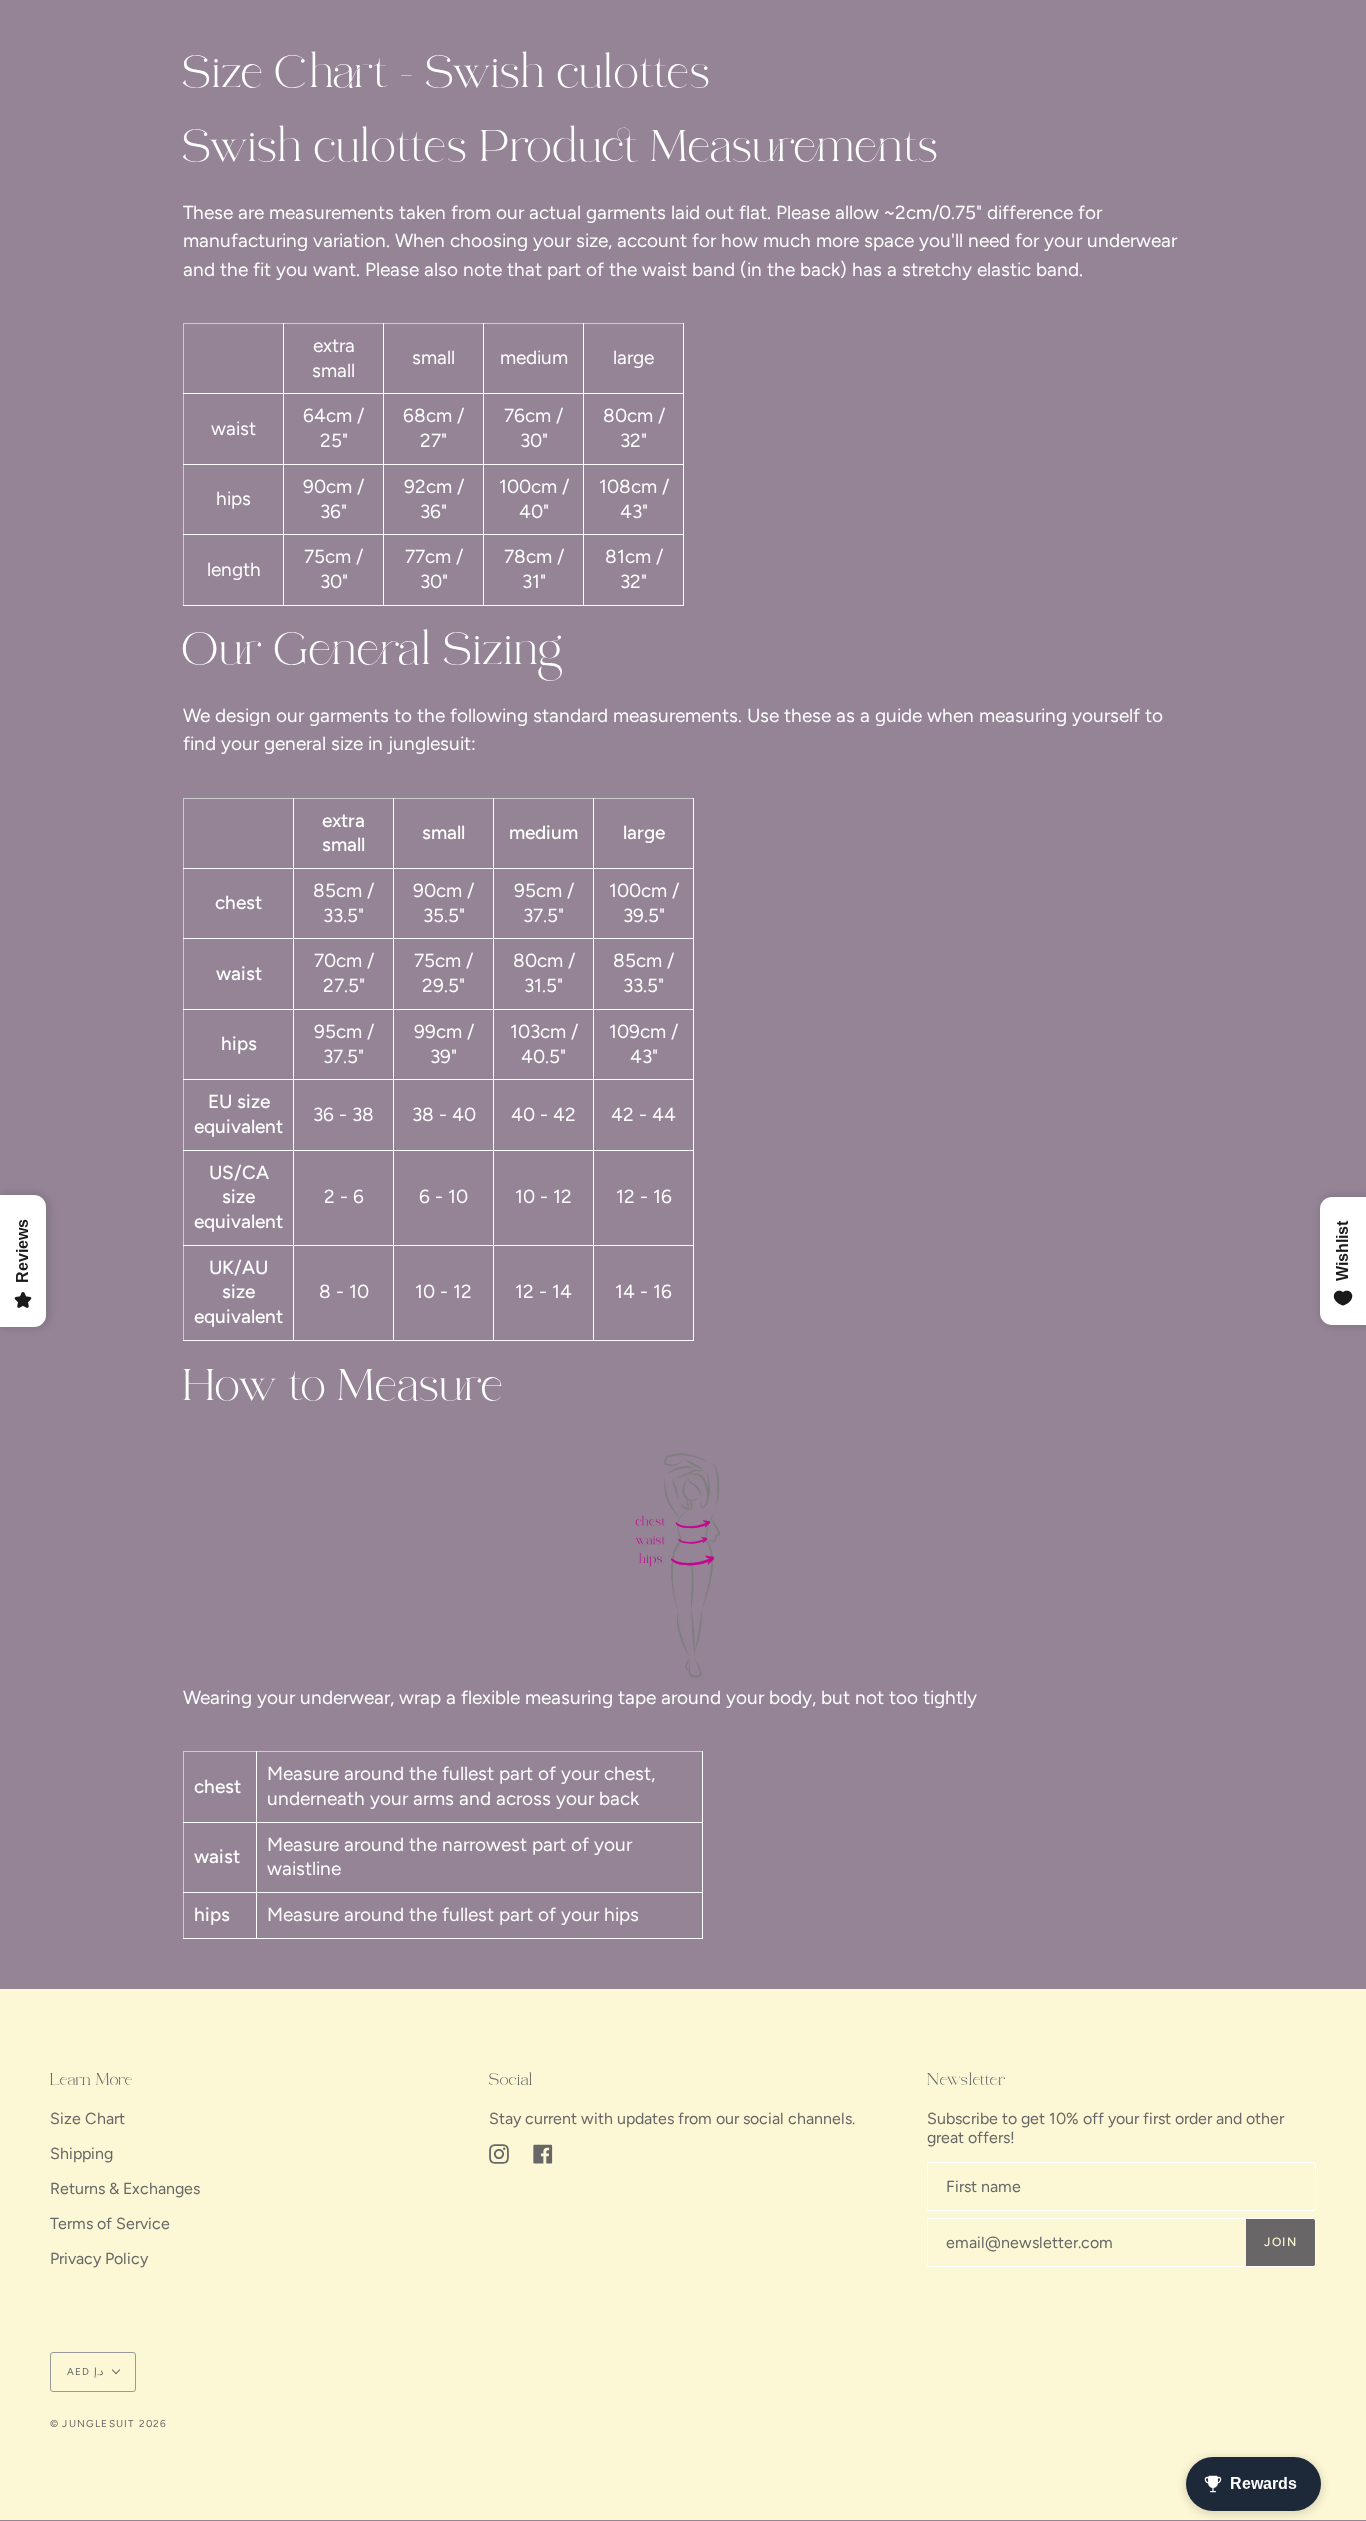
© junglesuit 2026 (108, 2423)
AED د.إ (85, 2371)
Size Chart (87, 2118)
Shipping (81, 2153)
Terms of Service (110, 2223)
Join (1280, 2242)
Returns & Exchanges (125, 2188)
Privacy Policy (99, 2258)
